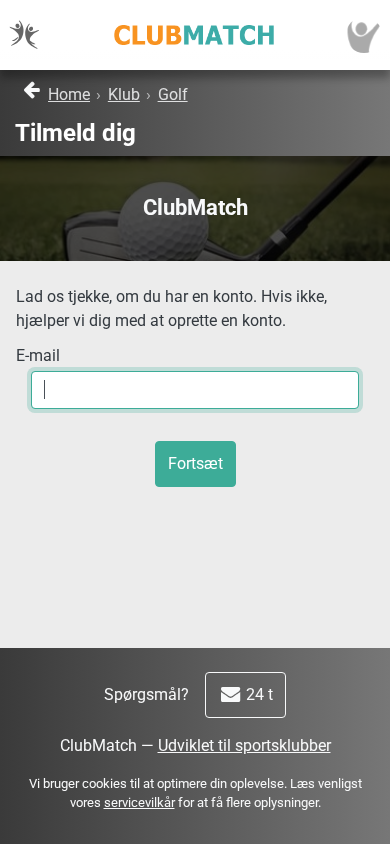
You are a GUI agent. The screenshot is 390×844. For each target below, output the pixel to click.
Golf (173, 94)
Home (69, 94)
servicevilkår (139, 802)
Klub (124, 94)
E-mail (38, 355)
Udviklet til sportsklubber (244, 745)
